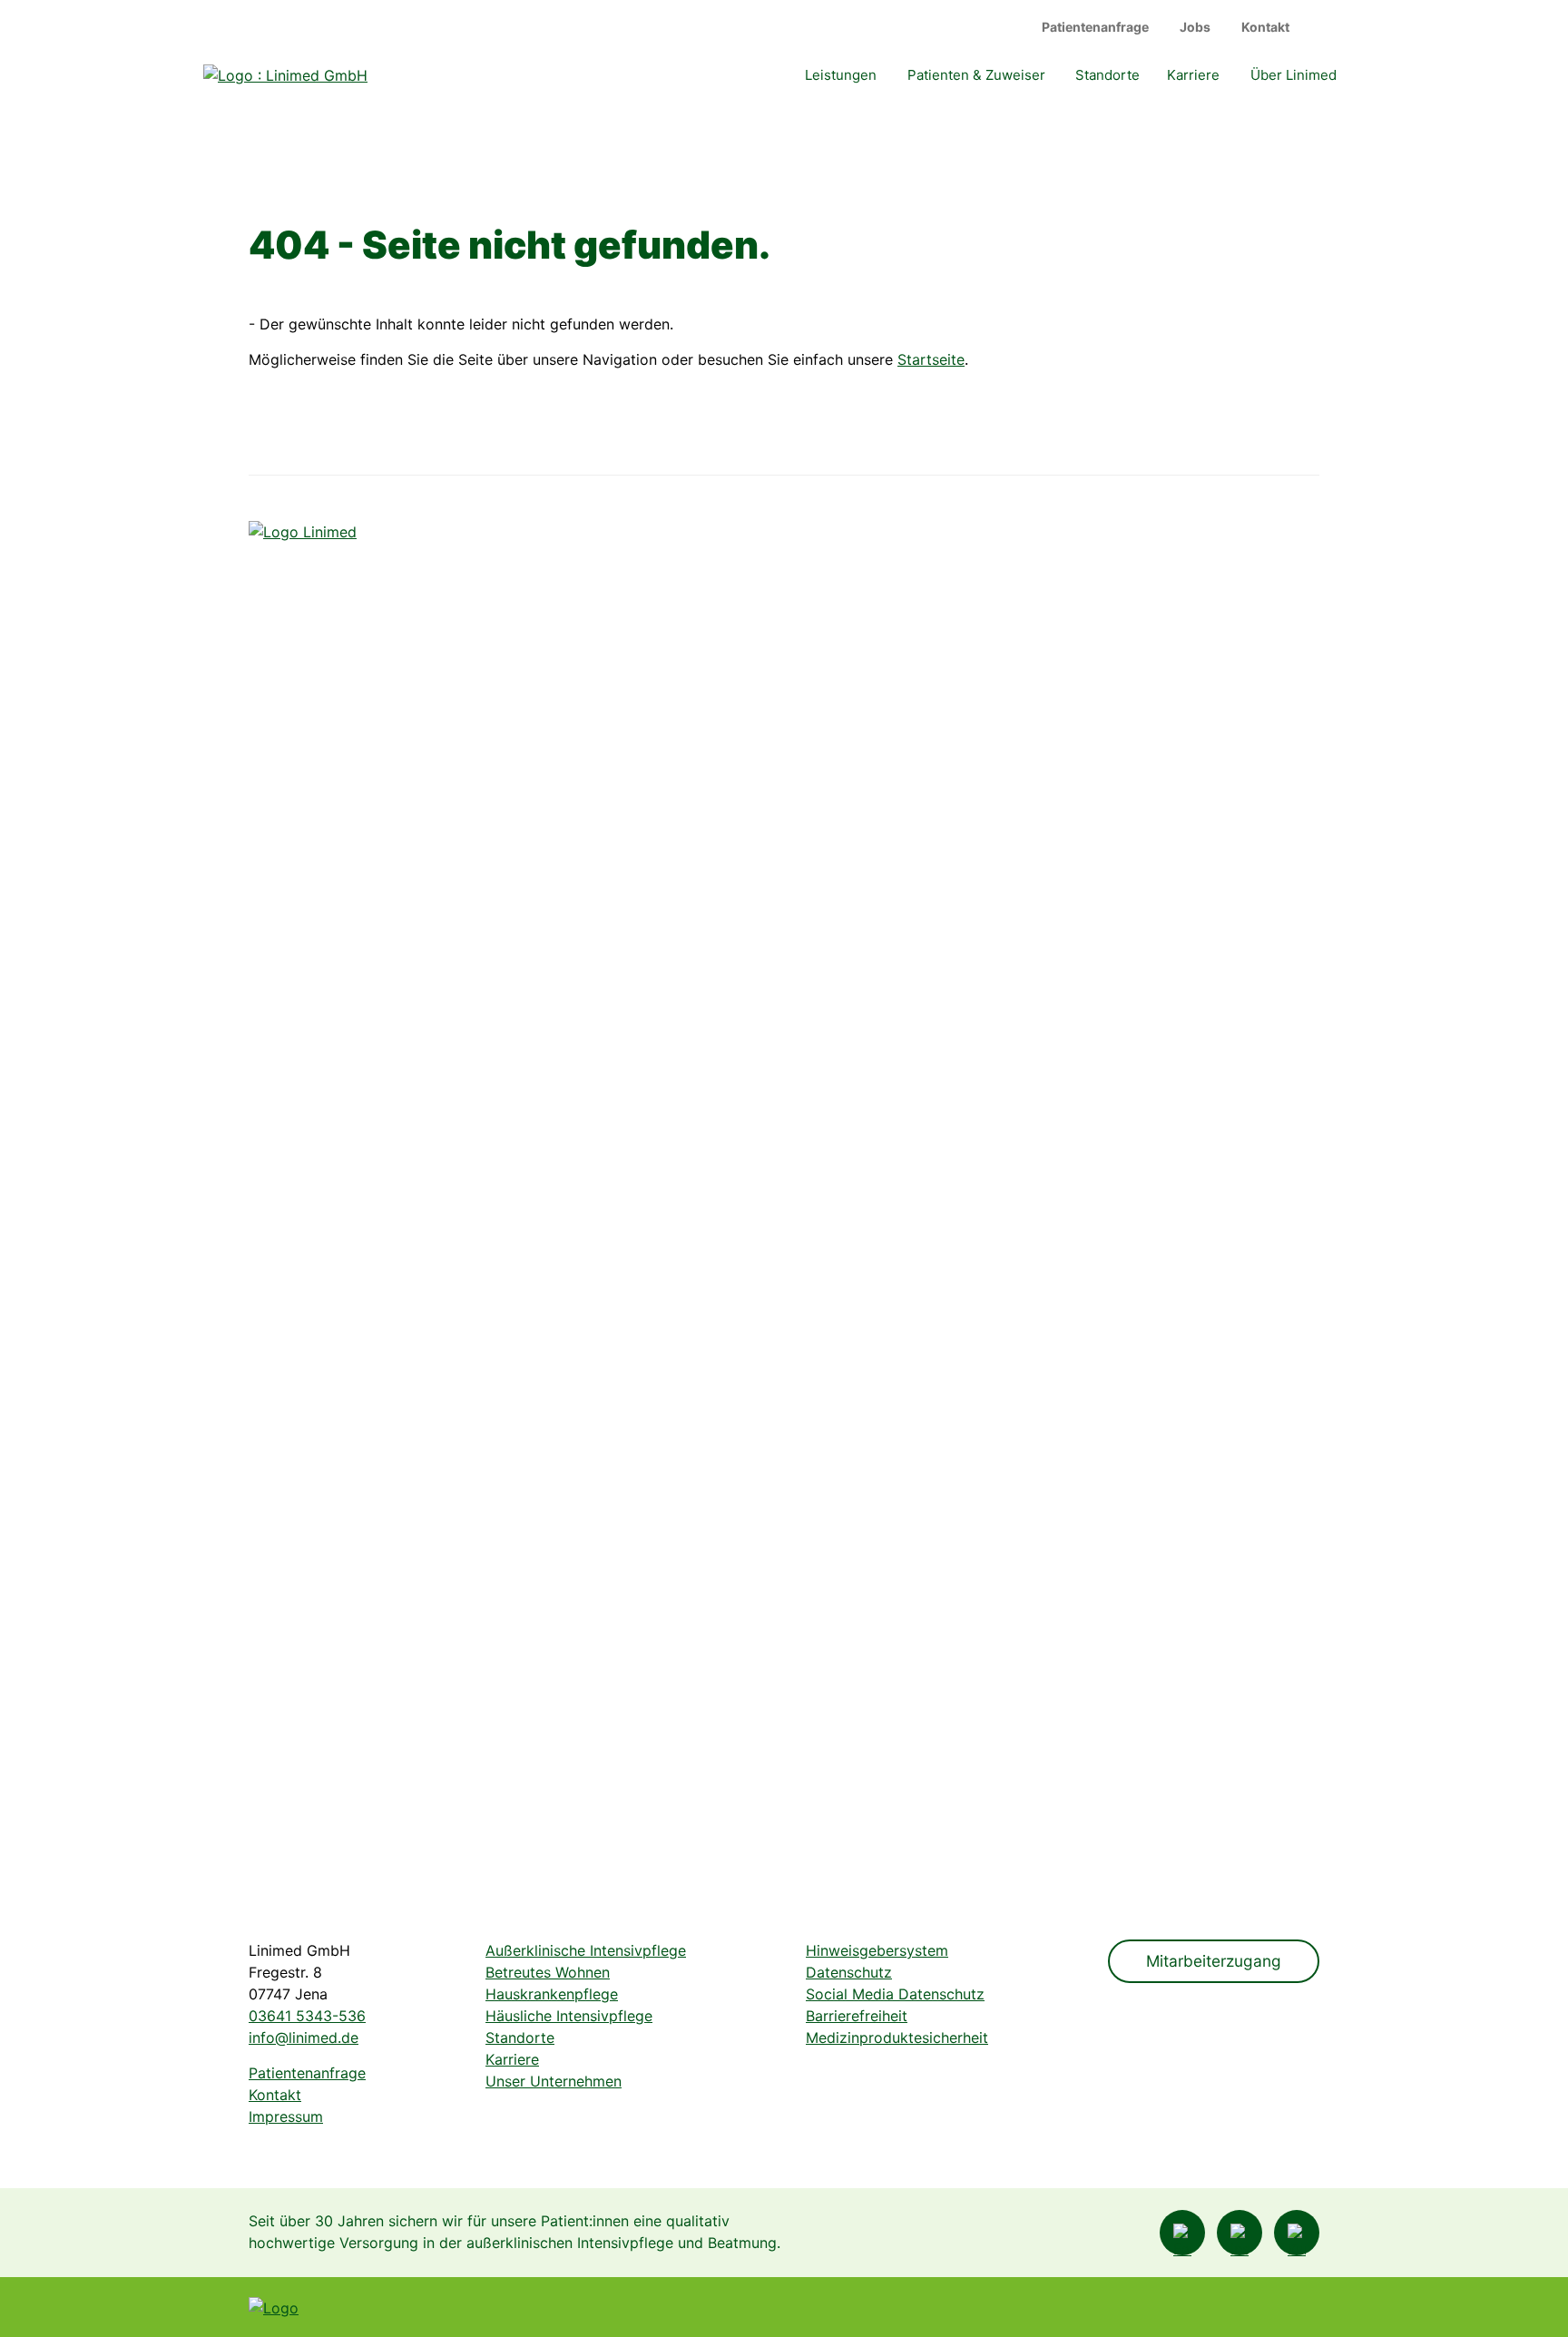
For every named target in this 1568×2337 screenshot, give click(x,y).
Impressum (286, 2116)
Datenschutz (849, 1972)
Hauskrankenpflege (552, 1994)
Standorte (1107, 75)
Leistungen (841, 75)
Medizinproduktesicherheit (897, 2038)
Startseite (931, 359)
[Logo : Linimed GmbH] (346, 1202)
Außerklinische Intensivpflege (586, 1950)
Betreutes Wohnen (548, 1972)
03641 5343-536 (307, 2016)
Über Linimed (1294, 75)
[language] (1329, 27)
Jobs (1195, 27)
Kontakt (1265, 27)
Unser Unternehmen (554, 2081)
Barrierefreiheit (857, 2016)
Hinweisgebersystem (877, 1950)
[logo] (285, 74)
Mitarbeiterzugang (1214, 1961)
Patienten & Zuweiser (976, 75)
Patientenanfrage (1095, 27)
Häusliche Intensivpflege (569, 2016)
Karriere (1193, 75)
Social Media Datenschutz (895, 1994)
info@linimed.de (304, 2038)
